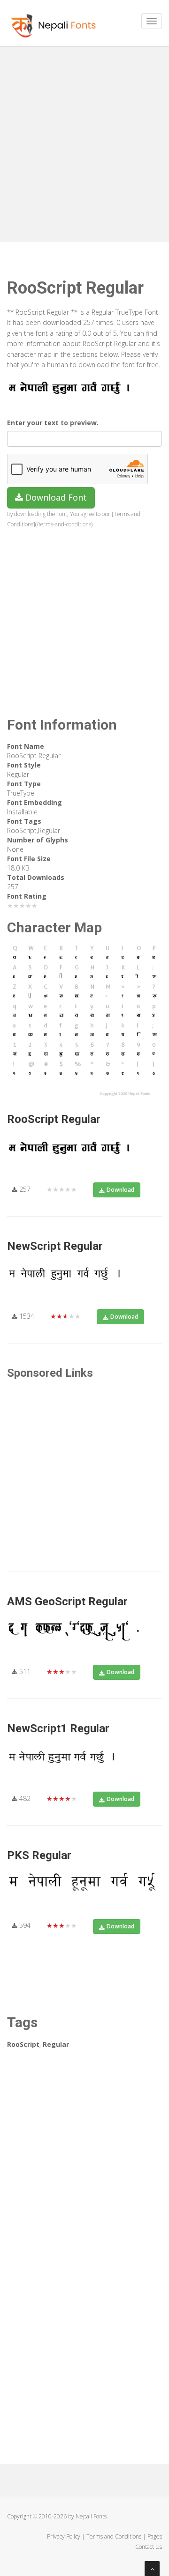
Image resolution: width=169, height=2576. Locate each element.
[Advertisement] (84, 140)
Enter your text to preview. (53, 423)
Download (120, 1190)
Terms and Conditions (114, 2536)
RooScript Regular (54, 1119)
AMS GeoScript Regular (67, 1602)
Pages (155, 2536)
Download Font (55, 497)
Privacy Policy (64, 2536)
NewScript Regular (55, 1246)
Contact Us (149, 2547)
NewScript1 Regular (58, 1728)
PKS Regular (39, 1855)
